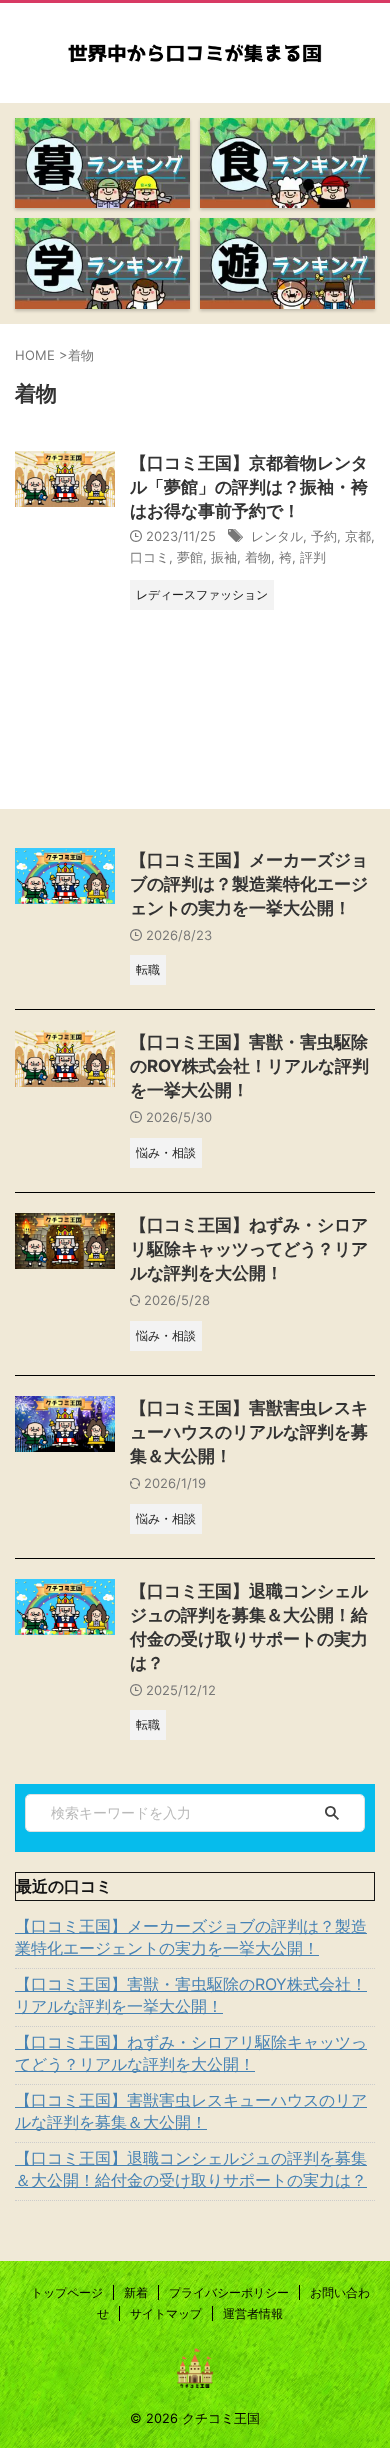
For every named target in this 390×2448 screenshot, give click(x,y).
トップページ (67, 2292)
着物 (258, 557)
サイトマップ (166, 2313)
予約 (324, 536)
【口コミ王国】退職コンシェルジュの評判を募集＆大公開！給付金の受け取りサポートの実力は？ (191, 2169)
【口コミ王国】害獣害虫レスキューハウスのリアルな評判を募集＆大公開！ (249, 1432)
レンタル (277, 536)
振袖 (224, 557)
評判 (313, 557)
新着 (136, 2292)
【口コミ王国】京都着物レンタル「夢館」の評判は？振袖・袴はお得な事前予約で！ (249, 487)
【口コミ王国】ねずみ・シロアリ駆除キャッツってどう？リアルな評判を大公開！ (249, 1249)
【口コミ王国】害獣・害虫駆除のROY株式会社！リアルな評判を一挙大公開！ (249, 1066)
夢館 (190, 557)
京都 (358, 536)
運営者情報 (253, 2313)
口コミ (149, 557)
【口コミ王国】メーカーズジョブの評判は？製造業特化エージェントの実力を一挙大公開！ (249, 884)
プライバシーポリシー (229, 2292)
